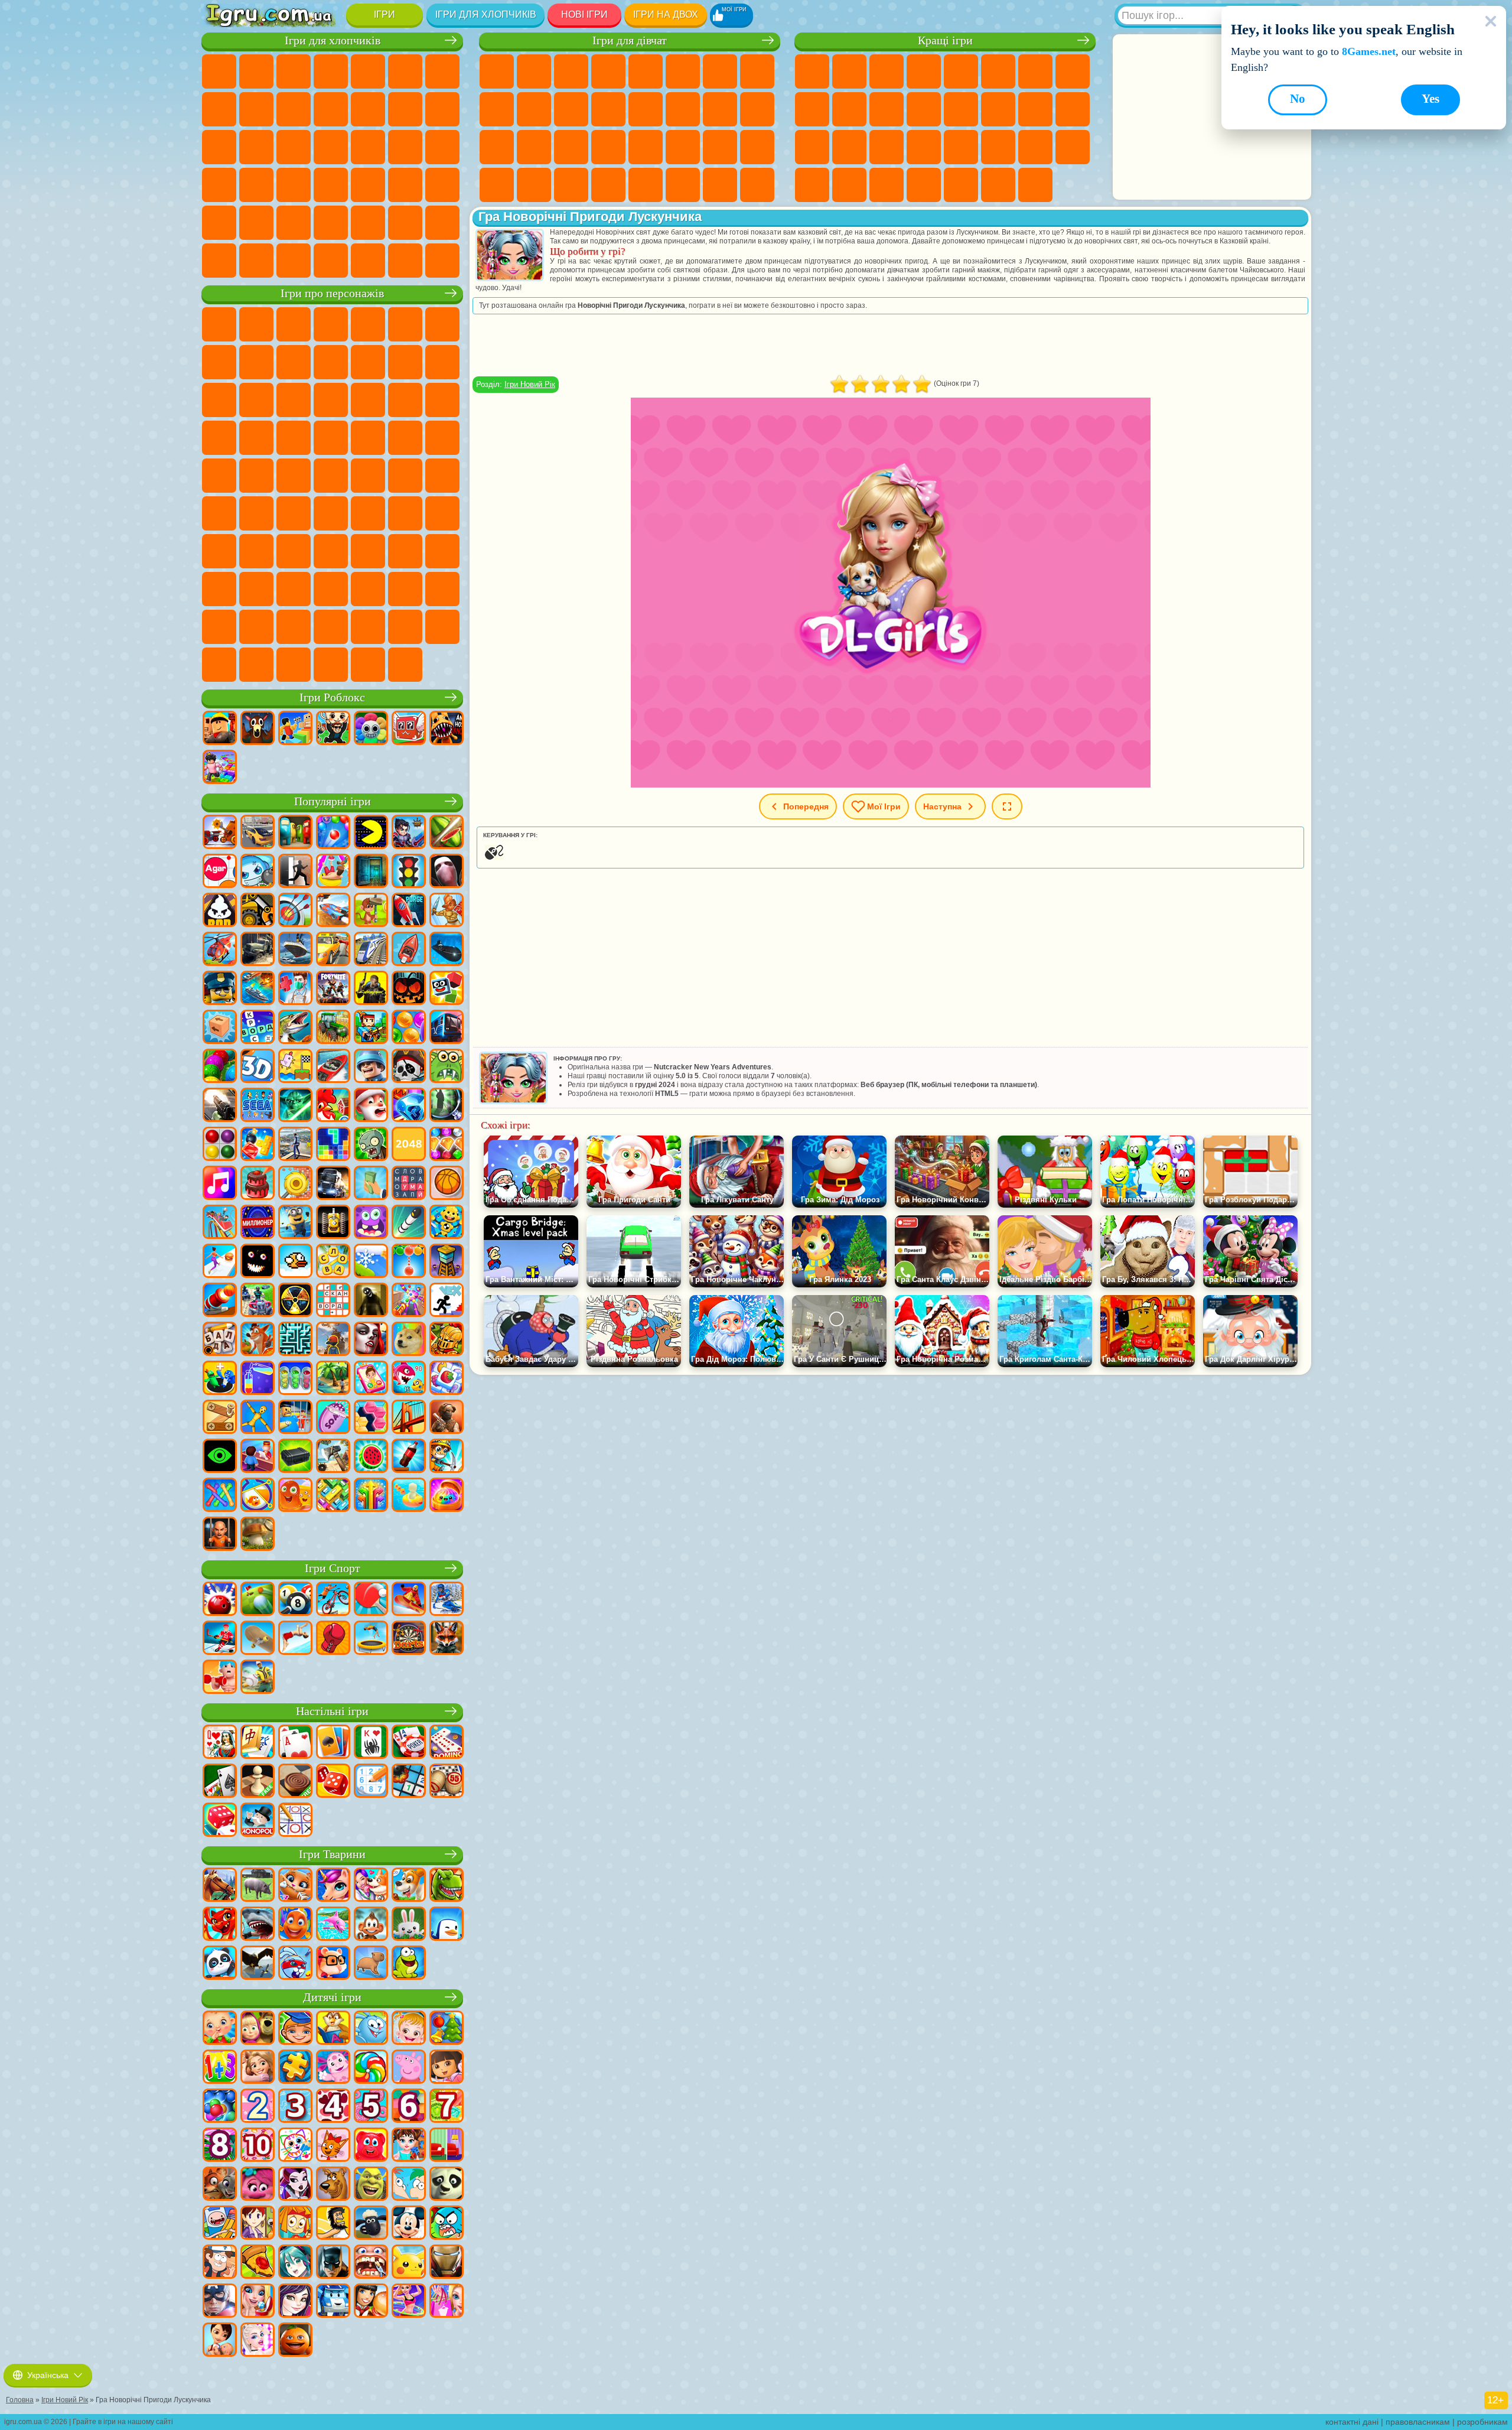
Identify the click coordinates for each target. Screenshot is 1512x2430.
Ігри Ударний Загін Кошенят (219, 438)
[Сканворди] (333, 1301)
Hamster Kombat (442, 589)
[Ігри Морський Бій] (258, 989)
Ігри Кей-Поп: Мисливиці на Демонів (405, 665)
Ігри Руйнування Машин (405, 261)
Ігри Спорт (812, 109)
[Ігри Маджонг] (258, 1743)
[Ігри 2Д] (295, 1067)
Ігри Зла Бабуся (331, 362)
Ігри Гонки (442, 109)
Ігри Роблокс (332, 697)
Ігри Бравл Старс (256, 513)
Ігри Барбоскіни (442, 400)
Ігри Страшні (924, 109)
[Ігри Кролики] (295, 1964)
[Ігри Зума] (220, 1067)
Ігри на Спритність (998, 71)
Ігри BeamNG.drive (368, 261)
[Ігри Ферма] (333, 1106)
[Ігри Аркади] (371, 833)
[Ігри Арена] (447, 911)
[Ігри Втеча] (295, 872)
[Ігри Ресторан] (371, 2302)
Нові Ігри (584, 14)
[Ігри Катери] (333, 1067)
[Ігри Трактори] (333, 1028)
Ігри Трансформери (256, 627)
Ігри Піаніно (534, 185)
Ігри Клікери (998, 109)
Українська (48, 2375)
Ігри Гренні (405, 513)
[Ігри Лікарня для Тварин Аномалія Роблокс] (447, 729)
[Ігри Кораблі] (295, 950)
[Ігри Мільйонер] (258, 1223)
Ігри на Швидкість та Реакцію (924, 147)
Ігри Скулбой (294, 551)
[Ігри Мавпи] (371, 1925)
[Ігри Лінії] (220, 1145)
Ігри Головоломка (219, 589)
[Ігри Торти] (258, 1184)
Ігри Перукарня (608, 109)
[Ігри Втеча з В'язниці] (295, 1418)
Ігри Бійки (405, 109)
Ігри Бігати (405, 185)
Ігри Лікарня (497, 147)
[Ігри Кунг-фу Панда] (447, 2185)
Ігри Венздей (256, 589)
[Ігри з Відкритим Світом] (295, 1145)
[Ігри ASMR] (333, 1418)
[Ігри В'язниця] (220, 1535)
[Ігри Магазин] (447, 2302)
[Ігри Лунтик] (333, 2068)
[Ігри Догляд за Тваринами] (371, 1886)
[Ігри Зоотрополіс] (220, 2185)
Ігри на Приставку (1035, 185)
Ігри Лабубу (331, 665)
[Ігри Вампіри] (371, 1340)
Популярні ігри (333, 801)
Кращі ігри (945, 40)
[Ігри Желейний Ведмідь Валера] (371, 2146)
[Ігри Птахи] (258, 1964)
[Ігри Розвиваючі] (295, 2029)
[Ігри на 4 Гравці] (295, 833)
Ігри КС (256, 261)
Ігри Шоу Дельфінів (256, 400)
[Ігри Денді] (333, 1223)
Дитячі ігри (332, 1997)
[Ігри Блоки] (258, 1145)
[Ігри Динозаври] (447, 1886)
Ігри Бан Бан (294, 589)
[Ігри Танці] (409, 2302)
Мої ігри (884, 806)
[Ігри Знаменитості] (258, 2341)
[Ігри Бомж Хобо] (333, 2224)
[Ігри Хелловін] (409, 989)
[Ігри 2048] (409, 1145)
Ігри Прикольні (849, 147)
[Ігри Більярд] (295, 1600)
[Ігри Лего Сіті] (220, 989)
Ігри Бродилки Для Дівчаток (720, 71)
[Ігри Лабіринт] (295, 1340)
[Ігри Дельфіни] (333, 1925)
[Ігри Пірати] (409, 1067)
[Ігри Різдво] (447, 2029)
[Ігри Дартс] (409, 1639)
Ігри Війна (442, 223)
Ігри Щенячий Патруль (294, 324)
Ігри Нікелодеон (924, 185)
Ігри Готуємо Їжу (646, 185)
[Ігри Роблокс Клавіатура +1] (220, 768)
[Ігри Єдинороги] (333, 1886)
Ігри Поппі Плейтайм (368, 665)
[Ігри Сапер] (409, 1782)
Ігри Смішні (849, 109)
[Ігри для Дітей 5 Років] (371, 2107)
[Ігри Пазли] (295, 2068)
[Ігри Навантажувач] (258, 911)
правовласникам (1418, 2422)
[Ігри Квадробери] (447, 1639)
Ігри (384, 14)
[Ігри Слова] (333, 1262)
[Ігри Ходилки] (220, 1262)
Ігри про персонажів (332, 293)
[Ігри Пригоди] (371, 911)
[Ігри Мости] (409, 1418)
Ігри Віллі (219, 324)
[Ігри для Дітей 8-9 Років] (220, 2146)
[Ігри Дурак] (220, 1743)
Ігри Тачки (331, 400)
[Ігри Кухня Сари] (258, 2224)
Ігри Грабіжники (405, 147)
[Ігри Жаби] (409, 1964)
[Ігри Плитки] (447, 1379)
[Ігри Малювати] (295, 2146)
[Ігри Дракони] (220, 1925)
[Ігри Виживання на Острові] (333, 1457)
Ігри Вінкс (571, 185)
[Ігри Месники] (220, 2302)
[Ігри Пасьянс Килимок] (220, 1782)
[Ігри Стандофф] (447, 1418)
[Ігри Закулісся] (371, 1301)
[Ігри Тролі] (258, 2185)
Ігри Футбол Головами (368, 223)
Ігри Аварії (256, 109)
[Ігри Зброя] (220, 1106)
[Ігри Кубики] (447, 989)
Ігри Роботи (256, 147)
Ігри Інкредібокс (331, 627)
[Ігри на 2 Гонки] (333, 911)
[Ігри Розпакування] (447, 1496)
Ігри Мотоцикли (294, 109)
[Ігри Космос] (409, 911)
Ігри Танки (331, 71)
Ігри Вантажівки (368, 109)
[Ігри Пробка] (333, 1496)
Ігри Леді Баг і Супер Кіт (294, 362)
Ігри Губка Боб (256, 324)
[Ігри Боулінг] (220, 1600)
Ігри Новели (757, 109)
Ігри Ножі (1073, 109)
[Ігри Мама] (220, 2341)
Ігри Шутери (368, 185)
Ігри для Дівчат (849, 71)
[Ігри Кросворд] (258, 1028)
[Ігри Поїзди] (371, 950)
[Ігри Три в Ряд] (409, 1106)
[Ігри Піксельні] (371, 1028)
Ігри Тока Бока (368, 551)
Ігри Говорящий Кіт (331, 324)
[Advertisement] (1212, 117)
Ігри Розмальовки (757, 71)
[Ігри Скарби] (447, 1145)
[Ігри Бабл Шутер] (409, 1262)
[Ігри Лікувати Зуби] (371, 2263)
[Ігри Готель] (258, 1457)
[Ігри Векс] (447, 1301)
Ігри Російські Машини (256, 185)
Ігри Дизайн (757, 147)
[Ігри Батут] (371, 1639)
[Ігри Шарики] (409, 1028)
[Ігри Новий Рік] (371, 1106)
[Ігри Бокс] (333, 1639)
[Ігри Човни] (409, 950)
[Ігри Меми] (409, 1340)
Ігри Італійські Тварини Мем (294, 665)
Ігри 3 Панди (294, 400)
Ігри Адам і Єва (405, 438)
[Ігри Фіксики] (295, 2224)
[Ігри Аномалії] (220, 1457)
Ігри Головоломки (1035, 147)
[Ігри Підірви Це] (258, 872)
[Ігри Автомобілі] (258, 833)
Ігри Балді (368, 513)
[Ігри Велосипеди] (333, 1600)
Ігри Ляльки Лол (720, 185)
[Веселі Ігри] (295, 2341)
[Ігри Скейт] (258, 1639)
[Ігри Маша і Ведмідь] (258, 2029)
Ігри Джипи (256, 223)
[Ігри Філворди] (409, 1184)
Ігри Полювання (219, 223)
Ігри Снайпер (219, 147)
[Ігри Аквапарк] (333, 872)
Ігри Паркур (294, 223)
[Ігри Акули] (258, 1925)
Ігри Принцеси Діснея (646, 147)
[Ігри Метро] (447, 1028)
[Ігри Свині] (258, 1886)
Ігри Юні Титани (331, 476)
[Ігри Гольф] (258, 1600)
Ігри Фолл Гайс (405, 476)
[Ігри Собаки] (409, 1886)
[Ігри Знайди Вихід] (371, 872)
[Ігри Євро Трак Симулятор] (333, 1184)
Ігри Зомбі (368, 71)
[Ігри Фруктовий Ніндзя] (447, 833)
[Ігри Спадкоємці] (295, 2302)
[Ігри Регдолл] (258, 1418)
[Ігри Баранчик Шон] (371, 2224)
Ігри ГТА (219, 185)
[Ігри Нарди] (333, 1782)
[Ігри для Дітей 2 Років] (258, 2107)
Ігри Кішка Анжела (497, 109)
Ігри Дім (683, 185)
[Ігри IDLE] (447, 1457)
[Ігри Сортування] (258, 1379)
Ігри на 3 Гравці (1073, 147)
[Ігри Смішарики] (371, 2029)
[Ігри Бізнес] (371, 1184)
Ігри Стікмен (331, 109)
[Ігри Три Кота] (333, 2146)
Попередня (806, 806)
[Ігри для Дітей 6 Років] (409, 2107)
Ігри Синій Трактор (368, 476)
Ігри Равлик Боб (442, 324)
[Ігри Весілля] (258, 2302)
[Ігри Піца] (258, 2263)
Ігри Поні (497, 71)
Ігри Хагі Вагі (442, 513)
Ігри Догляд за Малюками (720, 147)
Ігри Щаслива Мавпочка (256, 476)
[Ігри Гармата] (220, 1301)
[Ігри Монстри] (371, 1223)
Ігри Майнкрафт (442, 71)
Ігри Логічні (961, 109)
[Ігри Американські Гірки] (220, 1223)
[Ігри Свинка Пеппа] (409, 2068)
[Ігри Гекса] (371, 1418)
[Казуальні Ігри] (409, 1301)
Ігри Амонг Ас (219, 513)
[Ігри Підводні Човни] (447, 950)
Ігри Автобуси (331, 185)
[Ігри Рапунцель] (258, 2068)
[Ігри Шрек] (371, 2185)
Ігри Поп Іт (812, 147)
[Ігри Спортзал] (220, 1678)
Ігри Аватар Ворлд (405, 551)
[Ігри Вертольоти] (220, 950)
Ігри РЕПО (256, 665)
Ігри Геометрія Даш (1073, 71)
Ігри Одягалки (571, 109)
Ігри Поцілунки (646, 109)
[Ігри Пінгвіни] (447, 1925)
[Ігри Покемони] (409, 2263)
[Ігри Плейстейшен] (258, 1340)
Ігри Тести (646, 71)
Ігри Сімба (442, 551)
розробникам (1482, 2422)
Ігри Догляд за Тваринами (757, 185)
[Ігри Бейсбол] (258, 1678)
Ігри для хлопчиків (486, 14)
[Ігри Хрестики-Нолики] (295, 1821)
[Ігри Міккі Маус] (409, 2224)
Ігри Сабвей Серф (405, 362)
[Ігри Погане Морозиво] (220, 911)
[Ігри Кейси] (295, 1457)
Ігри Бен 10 (368, 438)
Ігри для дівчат (630, 40)
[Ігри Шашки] (295, 1782)
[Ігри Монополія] (258, 1821)
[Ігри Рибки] (295, 1925)
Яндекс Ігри (1035, 71)
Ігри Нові (812, 71)
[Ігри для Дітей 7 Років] (447, 2107)
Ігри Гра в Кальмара (294, 513)
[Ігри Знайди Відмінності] (447, 2146)
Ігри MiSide (442, 627)
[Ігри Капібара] (371, 1964)
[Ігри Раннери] (295, 1223)
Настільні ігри (332, 1711)
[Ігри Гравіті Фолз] (220, 2263)
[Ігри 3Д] (258, 1067)
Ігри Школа (961, 185)
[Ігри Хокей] (220, 1639)
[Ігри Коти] (295, 1886)
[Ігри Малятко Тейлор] (409, 2146)
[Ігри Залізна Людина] (447, 2263)
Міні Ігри (887, 147)
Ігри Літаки (331, 223)
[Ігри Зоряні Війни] (295, 1106)
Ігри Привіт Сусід (256, 551)
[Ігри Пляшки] (409, 1457)
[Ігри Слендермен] (447, 872)
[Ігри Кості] (220, 1821)
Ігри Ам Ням (219, 400)
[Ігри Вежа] (447, 1262)
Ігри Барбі (608, 71)
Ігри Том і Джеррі (294, 476)
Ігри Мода (683, 147)
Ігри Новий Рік (530, 384)
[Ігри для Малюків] (220, 2029)
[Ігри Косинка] (333, 1743)
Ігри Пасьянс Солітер (1035, 109)
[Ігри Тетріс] (333, 1145)
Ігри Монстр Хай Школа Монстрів (683, 71)
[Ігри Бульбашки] (220, 2107)
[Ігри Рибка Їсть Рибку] (409, 1379)
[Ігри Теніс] (371, 1600)
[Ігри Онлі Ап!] (333, 1340)
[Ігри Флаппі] (295, 1262)
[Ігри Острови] (333, 1379)
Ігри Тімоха (368, 627)
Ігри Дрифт (294, 185)
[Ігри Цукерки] (371, 2068)
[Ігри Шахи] (258, 1782)
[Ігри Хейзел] (409, 2029)
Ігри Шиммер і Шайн (219, 476)
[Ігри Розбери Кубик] (220, 1028)
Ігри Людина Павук (294, 438)
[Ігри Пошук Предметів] (447, 1106)
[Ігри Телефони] (371, 1379)
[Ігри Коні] (220, 1886)
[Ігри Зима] (371, 1262)
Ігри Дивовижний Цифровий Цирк (219, 627)
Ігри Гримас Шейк (405, 589)
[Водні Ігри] (409, 1496)
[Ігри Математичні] (220, 2068)
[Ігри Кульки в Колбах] (295, 1379)
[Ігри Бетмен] (333, 2263)
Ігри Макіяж (608, 147)
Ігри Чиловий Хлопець (405, 627)
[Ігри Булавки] (258, 1496)
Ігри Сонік (405, 400)
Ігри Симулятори (887, 71)
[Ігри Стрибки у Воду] (295, 1639)
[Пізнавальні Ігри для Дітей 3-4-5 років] (333, 2029)
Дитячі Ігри (924, 71)
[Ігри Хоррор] (258, 1262)
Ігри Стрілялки (442, 185)
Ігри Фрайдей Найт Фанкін (331, 589)
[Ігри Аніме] (295, 2263)
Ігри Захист (887, 185)
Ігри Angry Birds (442, 362)
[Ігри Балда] (220, 1340)
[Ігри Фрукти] (371, 1457)
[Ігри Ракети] (409, 1223)
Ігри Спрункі (294, 627)
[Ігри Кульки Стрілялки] (333, 833)
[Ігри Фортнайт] (333, 989)
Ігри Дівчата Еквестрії (534, 71)
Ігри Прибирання (497, 185)
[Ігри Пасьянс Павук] (371, 1743)
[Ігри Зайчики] (409, 1925)
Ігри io (887, 109)
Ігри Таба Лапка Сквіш (608, 185)
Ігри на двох (666, 14)
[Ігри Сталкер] (295, 1301)
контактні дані (1352, 2422)
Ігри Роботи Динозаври (331, 147)
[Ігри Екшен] (220, 833)
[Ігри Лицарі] (447, 1340)
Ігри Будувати (998, 185)
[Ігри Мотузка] (220, 1496)
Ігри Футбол (256, 71)
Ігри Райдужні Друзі (331, 551)
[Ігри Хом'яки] (333, 1964)
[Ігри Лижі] (447, 1600)
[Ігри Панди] (220, 1964)
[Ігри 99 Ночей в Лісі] (258, 729)
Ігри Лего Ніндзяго (368, 324)
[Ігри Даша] (447, 2068)
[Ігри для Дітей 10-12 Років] (258, 2146)
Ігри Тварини (332, 1854)
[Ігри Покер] (409, 1743)
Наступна (942, 806)
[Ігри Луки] (295, 911)
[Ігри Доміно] (447, 1743)
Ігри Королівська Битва (405, 71)
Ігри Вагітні (720, 109)
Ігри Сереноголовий (442, 476)
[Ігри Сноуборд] (409, 1600)
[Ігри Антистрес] (447, 1223)
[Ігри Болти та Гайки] (220, 1418)
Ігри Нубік (219, 551)
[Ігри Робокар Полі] (333, 2302)
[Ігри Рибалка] (295, 1028)
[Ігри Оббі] (295, 729)
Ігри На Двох (961, 71)
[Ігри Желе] (295, 1496)
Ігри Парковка (219, 71)
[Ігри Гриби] (258, 1535)
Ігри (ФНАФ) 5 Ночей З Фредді (405, 324)
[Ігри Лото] (447, 1782)
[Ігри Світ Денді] (371, 729)
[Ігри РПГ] (409, 833)
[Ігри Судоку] (371, 1782)
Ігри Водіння (405, 223)
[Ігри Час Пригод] (220, 2224)
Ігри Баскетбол (849, 185)
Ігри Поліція (294, 147)
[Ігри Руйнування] (295, 1184)
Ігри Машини (219, 109)
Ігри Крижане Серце (534, 109)
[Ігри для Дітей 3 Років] (295, 2107)
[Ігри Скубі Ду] (333, 2185)
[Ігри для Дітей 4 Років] (333, 2107)
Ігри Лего (368, 362)
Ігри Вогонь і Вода (571, 71)
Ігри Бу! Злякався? (219, 665)
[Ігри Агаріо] (220, 872)
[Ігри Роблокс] (220, 729)
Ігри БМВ (294, 261)
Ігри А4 (331, 513)
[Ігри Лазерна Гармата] (447, 1067)
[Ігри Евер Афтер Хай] (295, 2185)
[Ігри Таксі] (333, 950)
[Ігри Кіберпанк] (371, 989)
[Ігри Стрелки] (371, 1496)
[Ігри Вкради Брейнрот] (333, 729)
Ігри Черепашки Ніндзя (442, 438)
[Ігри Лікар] (295, 989)
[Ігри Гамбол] (447, 2224)
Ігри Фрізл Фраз (331, 438)
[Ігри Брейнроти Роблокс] (409, 729)
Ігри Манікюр (534, 147)
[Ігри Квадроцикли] (258, 1301)
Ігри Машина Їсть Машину (442, 147)
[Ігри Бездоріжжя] (258, 950)
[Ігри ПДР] (409, 872)
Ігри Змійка (998, 147)
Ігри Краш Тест (331, 261)
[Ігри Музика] (220, 1184)
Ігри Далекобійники (219, 261)
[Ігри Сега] (258, 1106)
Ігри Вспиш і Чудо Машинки (368, 400)
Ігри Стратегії (294, 71)
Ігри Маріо (256, 438)
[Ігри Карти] (295, 1743)
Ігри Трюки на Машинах (961, 147)
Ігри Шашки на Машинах (442, 261)
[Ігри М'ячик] (447, 1184)
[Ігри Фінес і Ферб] (409, 2185)
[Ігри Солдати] (371, 1067)
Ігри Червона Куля (219, 362)
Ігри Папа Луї (683, 109)
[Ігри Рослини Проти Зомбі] (371, 1145)
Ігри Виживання (368, 147)
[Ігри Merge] (220, 1379)
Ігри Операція (571, 147)
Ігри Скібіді (368, 589)
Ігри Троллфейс (256, 362)
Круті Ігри (812, 185)
